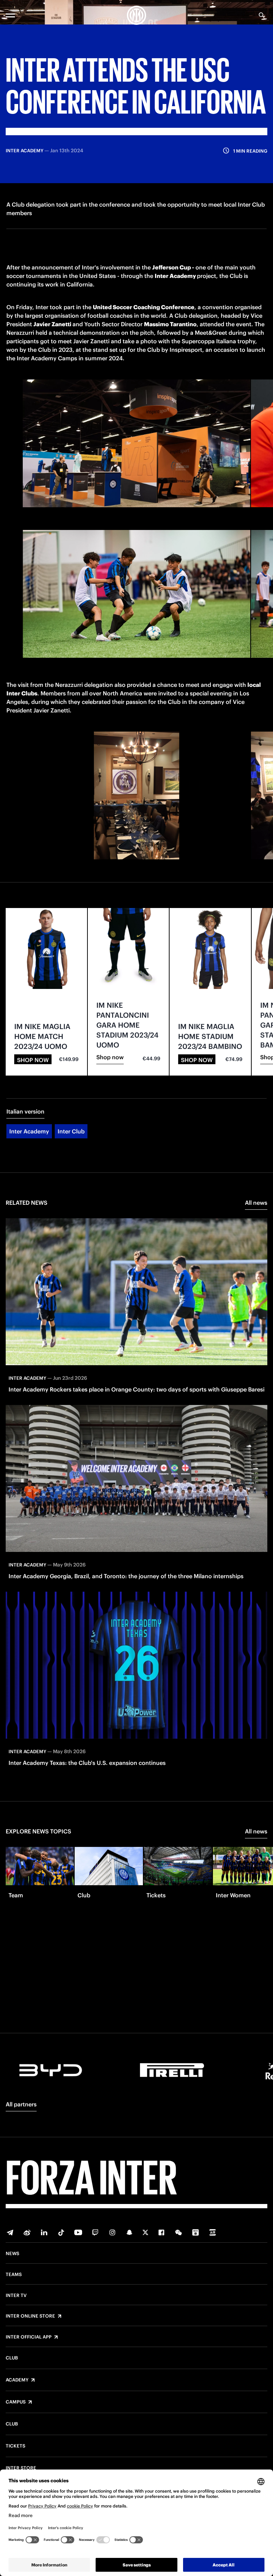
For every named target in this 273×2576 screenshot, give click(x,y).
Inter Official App (29, 2337)
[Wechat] (178, 2232)
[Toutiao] (213, 2232)
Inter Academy (29, 1131)
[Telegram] (10, 2232)
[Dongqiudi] (196, 2232)
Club (12, 2358)
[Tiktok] (61, 2232)
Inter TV (16, 2296)
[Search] (262, 15)
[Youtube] (78, 2232)
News (12, 2254)
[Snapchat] (129, 2232)
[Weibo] (27, 2232)
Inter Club (71, 1131)
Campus (16, 2402)
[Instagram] (112, 2232)
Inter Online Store (30, 2316)
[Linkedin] (44, 2232)
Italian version (25, 1111)
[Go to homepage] (136, 15)
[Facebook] (161, 2232)
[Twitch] (95, 2232)
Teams (14, 2275)
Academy (17, 2380)
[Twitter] (145, 2232)
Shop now (33, 1060)
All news (256, 1203)
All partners (21, 2104)
